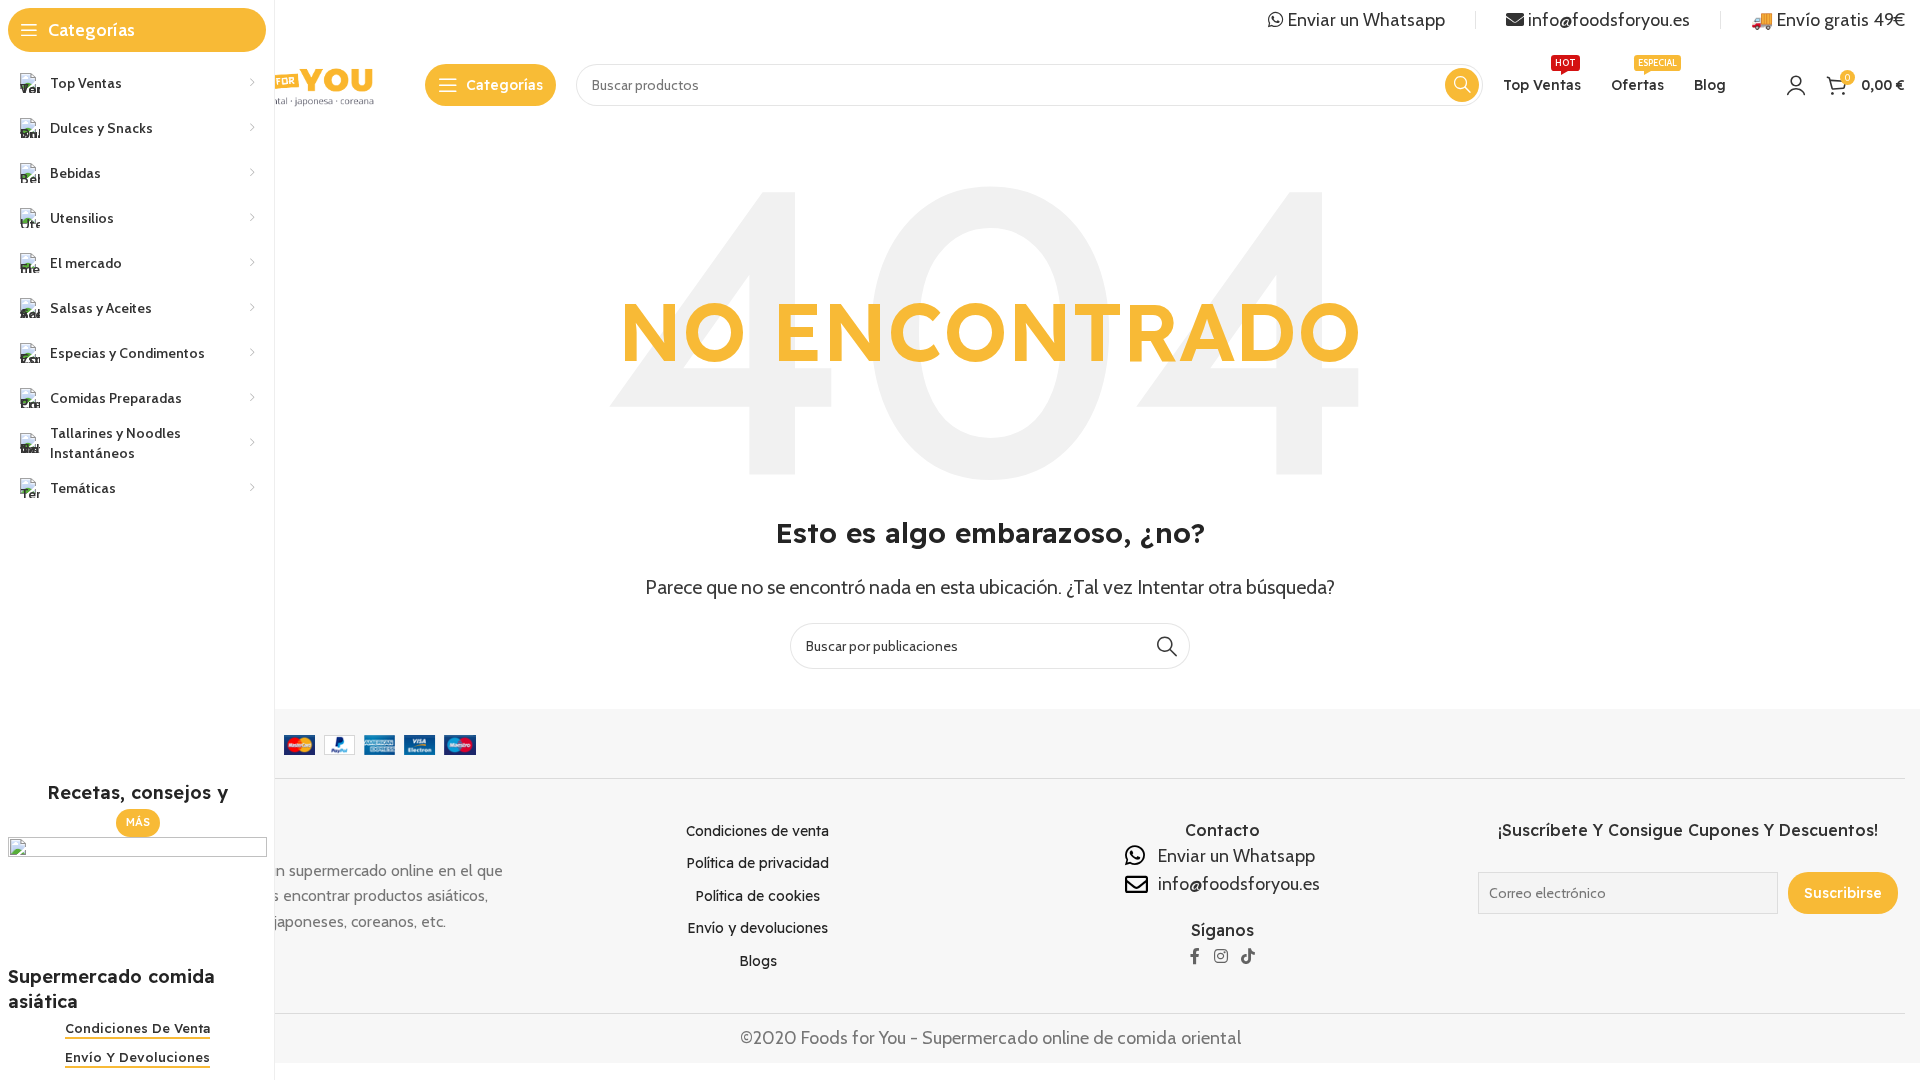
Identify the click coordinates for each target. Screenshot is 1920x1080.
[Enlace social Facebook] (1195, 957)
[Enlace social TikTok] (1247, 957)
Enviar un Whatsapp (1364, 20)
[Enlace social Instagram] (1220, 957)
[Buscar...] (1167, 646)
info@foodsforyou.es (1607, 20)
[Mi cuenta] (1796, 85)
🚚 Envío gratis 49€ (1828, 20)
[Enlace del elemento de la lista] (757, 831)
